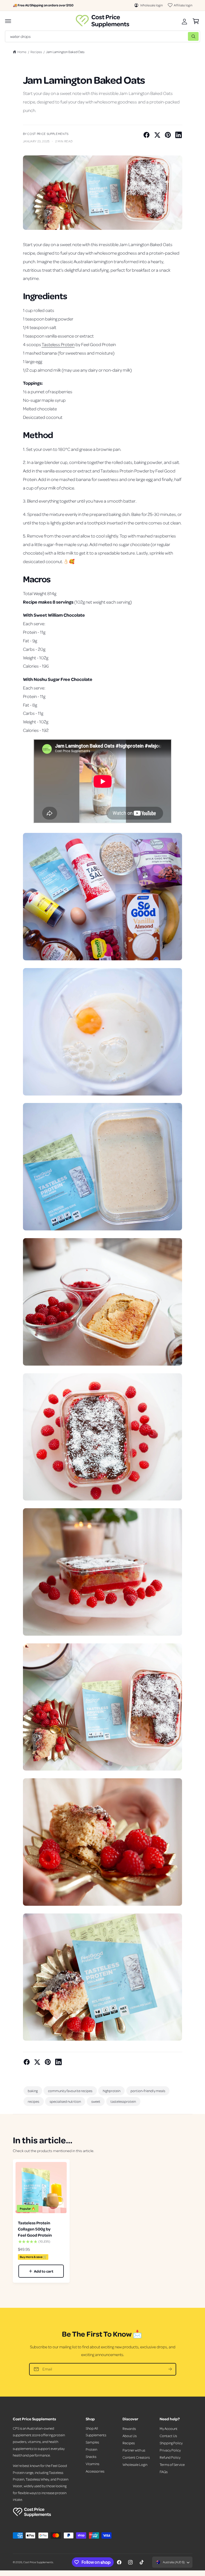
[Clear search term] (183, 36)
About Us (130, 2436)
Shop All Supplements (96, 2431)
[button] (8, 21)
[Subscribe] (170, 2369)
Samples (92, 2442)
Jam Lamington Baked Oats (65, 52)
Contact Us (168, 2436)
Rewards (129, 2428)
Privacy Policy (170, 2450)
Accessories (95, 2471)
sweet (96, 2101)
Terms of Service (172, 2464)
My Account (169, 2428)
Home (22, 52)
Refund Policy (170, 2457)
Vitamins (92, 2464)
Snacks (91, 2456)
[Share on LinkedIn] (179, 135)
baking (33, 2091)
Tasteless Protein (58, 344)
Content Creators (136, 2457)
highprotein (112, 2091)
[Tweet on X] (157, 135)
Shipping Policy (171, 2443)
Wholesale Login (135, 2464)
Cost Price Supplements (38, 2562)
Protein (91, 2449)
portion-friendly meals (148, 2091)
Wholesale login (151, 5)
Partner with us (134, 2450)
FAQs (164, 2472)
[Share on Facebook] (147, 135)
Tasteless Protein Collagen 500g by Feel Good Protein (35, 2229)
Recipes (36, 52)
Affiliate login (183, 5)
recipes (33, 2101)
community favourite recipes (70, 2091)
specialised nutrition (65, 2101)
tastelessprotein (123, 2101)
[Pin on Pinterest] (168, 135)
